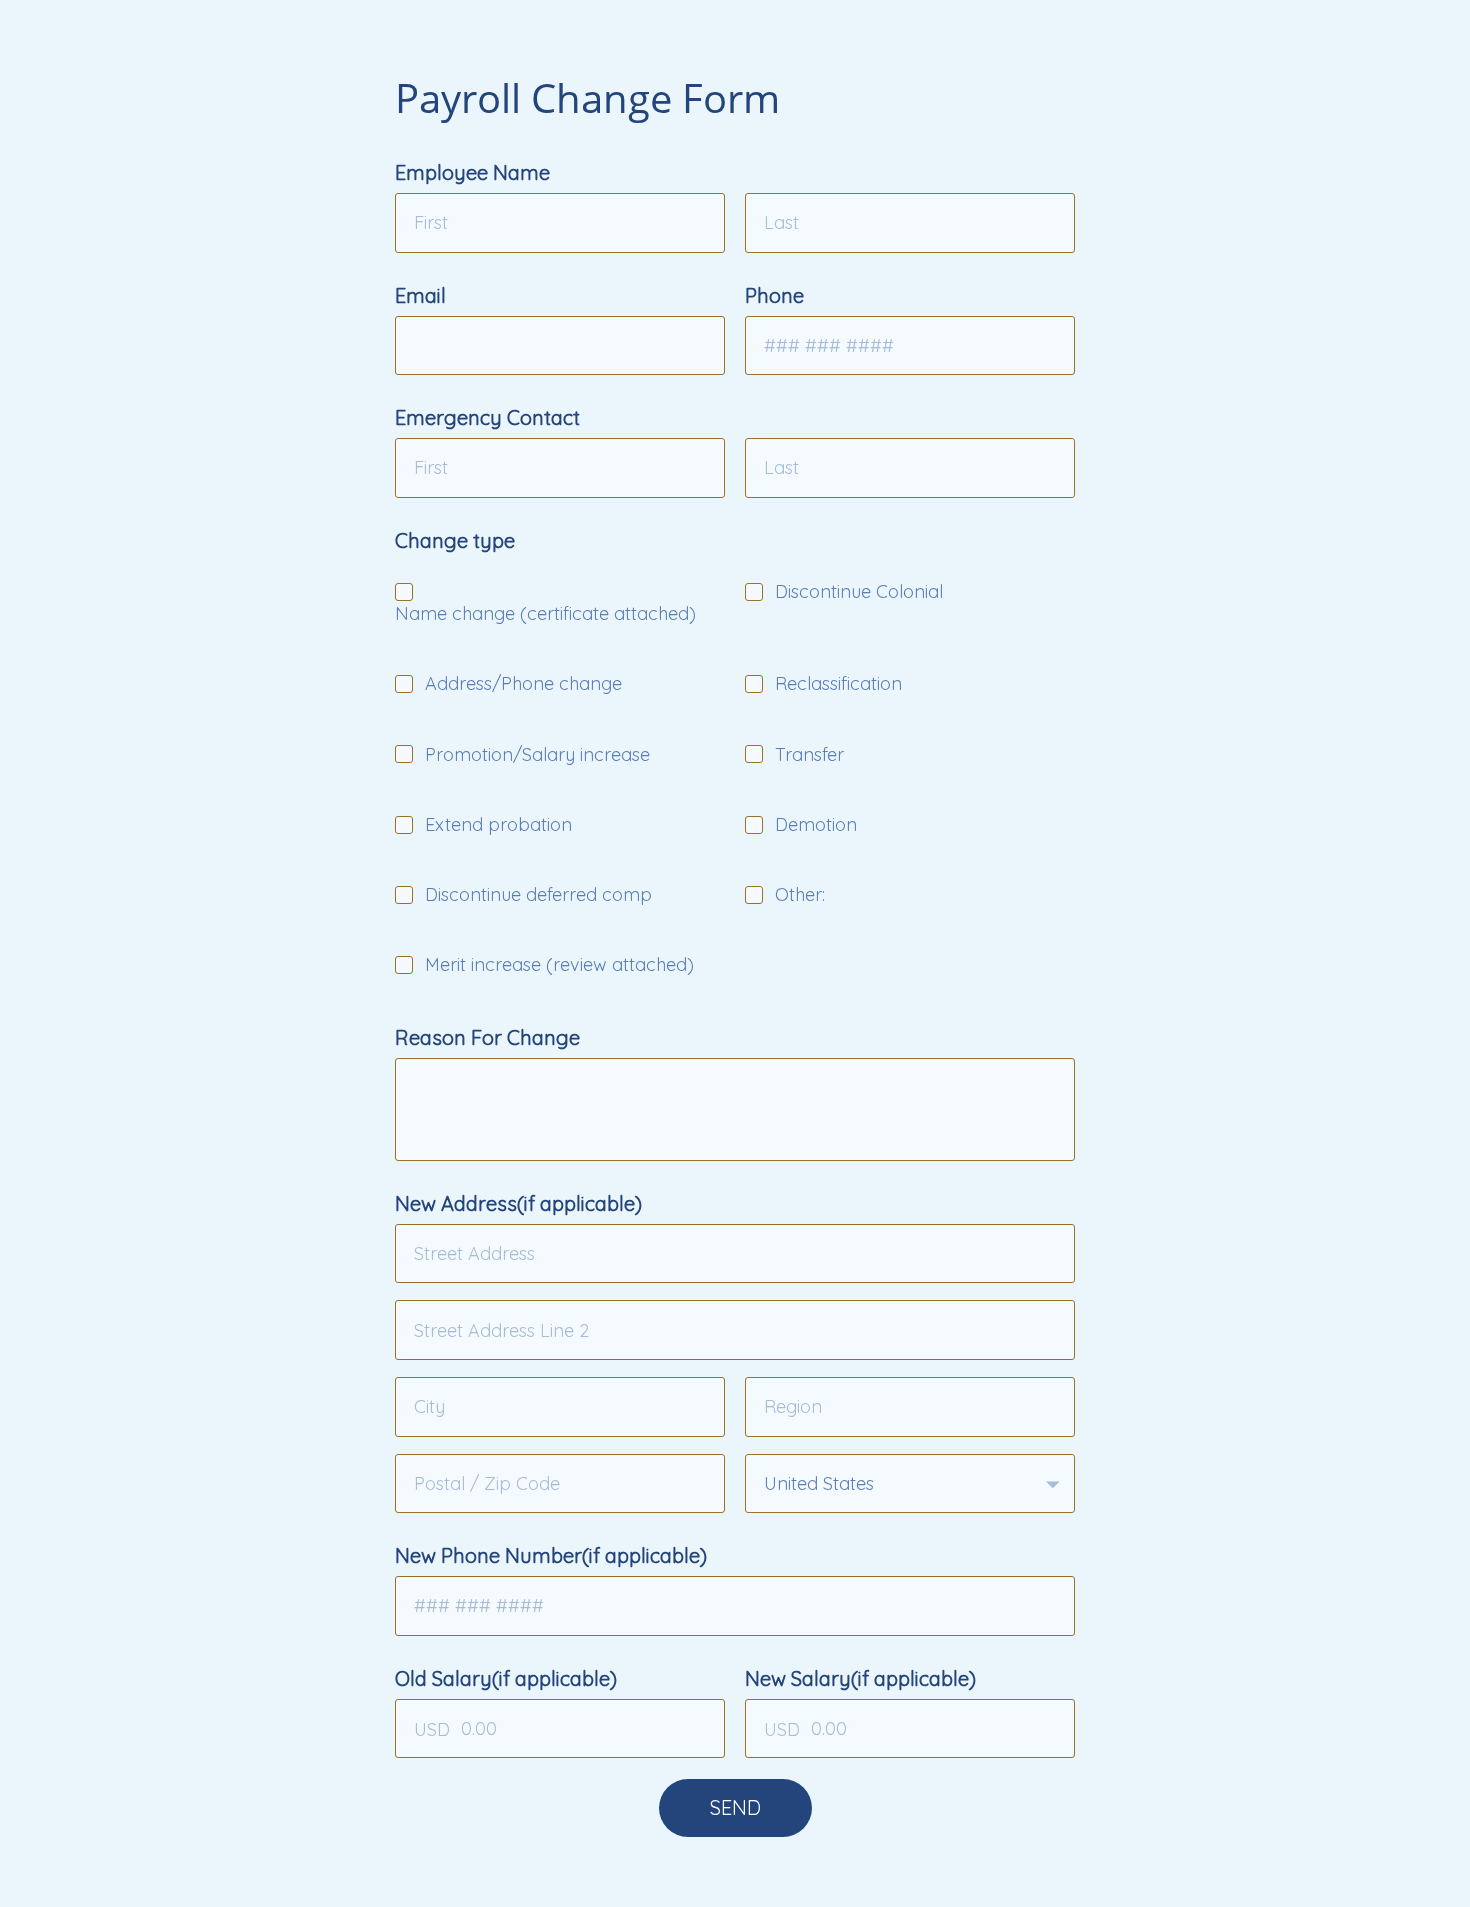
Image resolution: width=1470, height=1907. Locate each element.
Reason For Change (487, 1037)
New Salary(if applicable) (860, 1678)
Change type (455, 540)
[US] (910, 1484)
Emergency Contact (487, 417)
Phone (774, 295)
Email (420, 295)
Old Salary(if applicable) (506, 1678)
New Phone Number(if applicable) (551, 1555)
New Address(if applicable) (518, 1203)
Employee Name (472, 172)
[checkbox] (404, 592)
